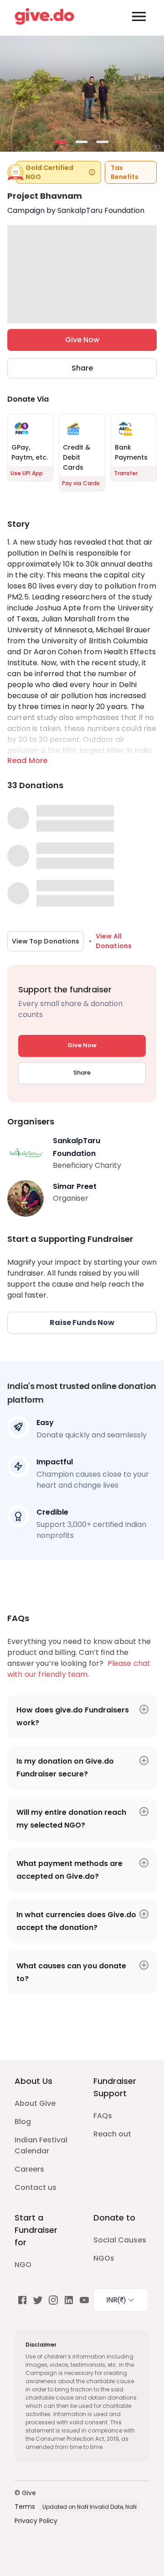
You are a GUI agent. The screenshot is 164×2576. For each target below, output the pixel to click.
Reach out (112, 2134)
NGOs (104, 2258)
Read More (27, 761)
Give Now (82, 340)
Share (82, 368)
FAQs (103, 2116)
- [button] (61, 143)
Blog (23, 2122)
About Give (35, 2103)
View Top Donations (46, 941)
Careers (29, 2169)
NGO (23, 2265)
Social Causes (120, 2240)
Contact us (36, 2187)
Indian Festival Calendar (41, 2145)
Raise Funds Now (82, 1322)
